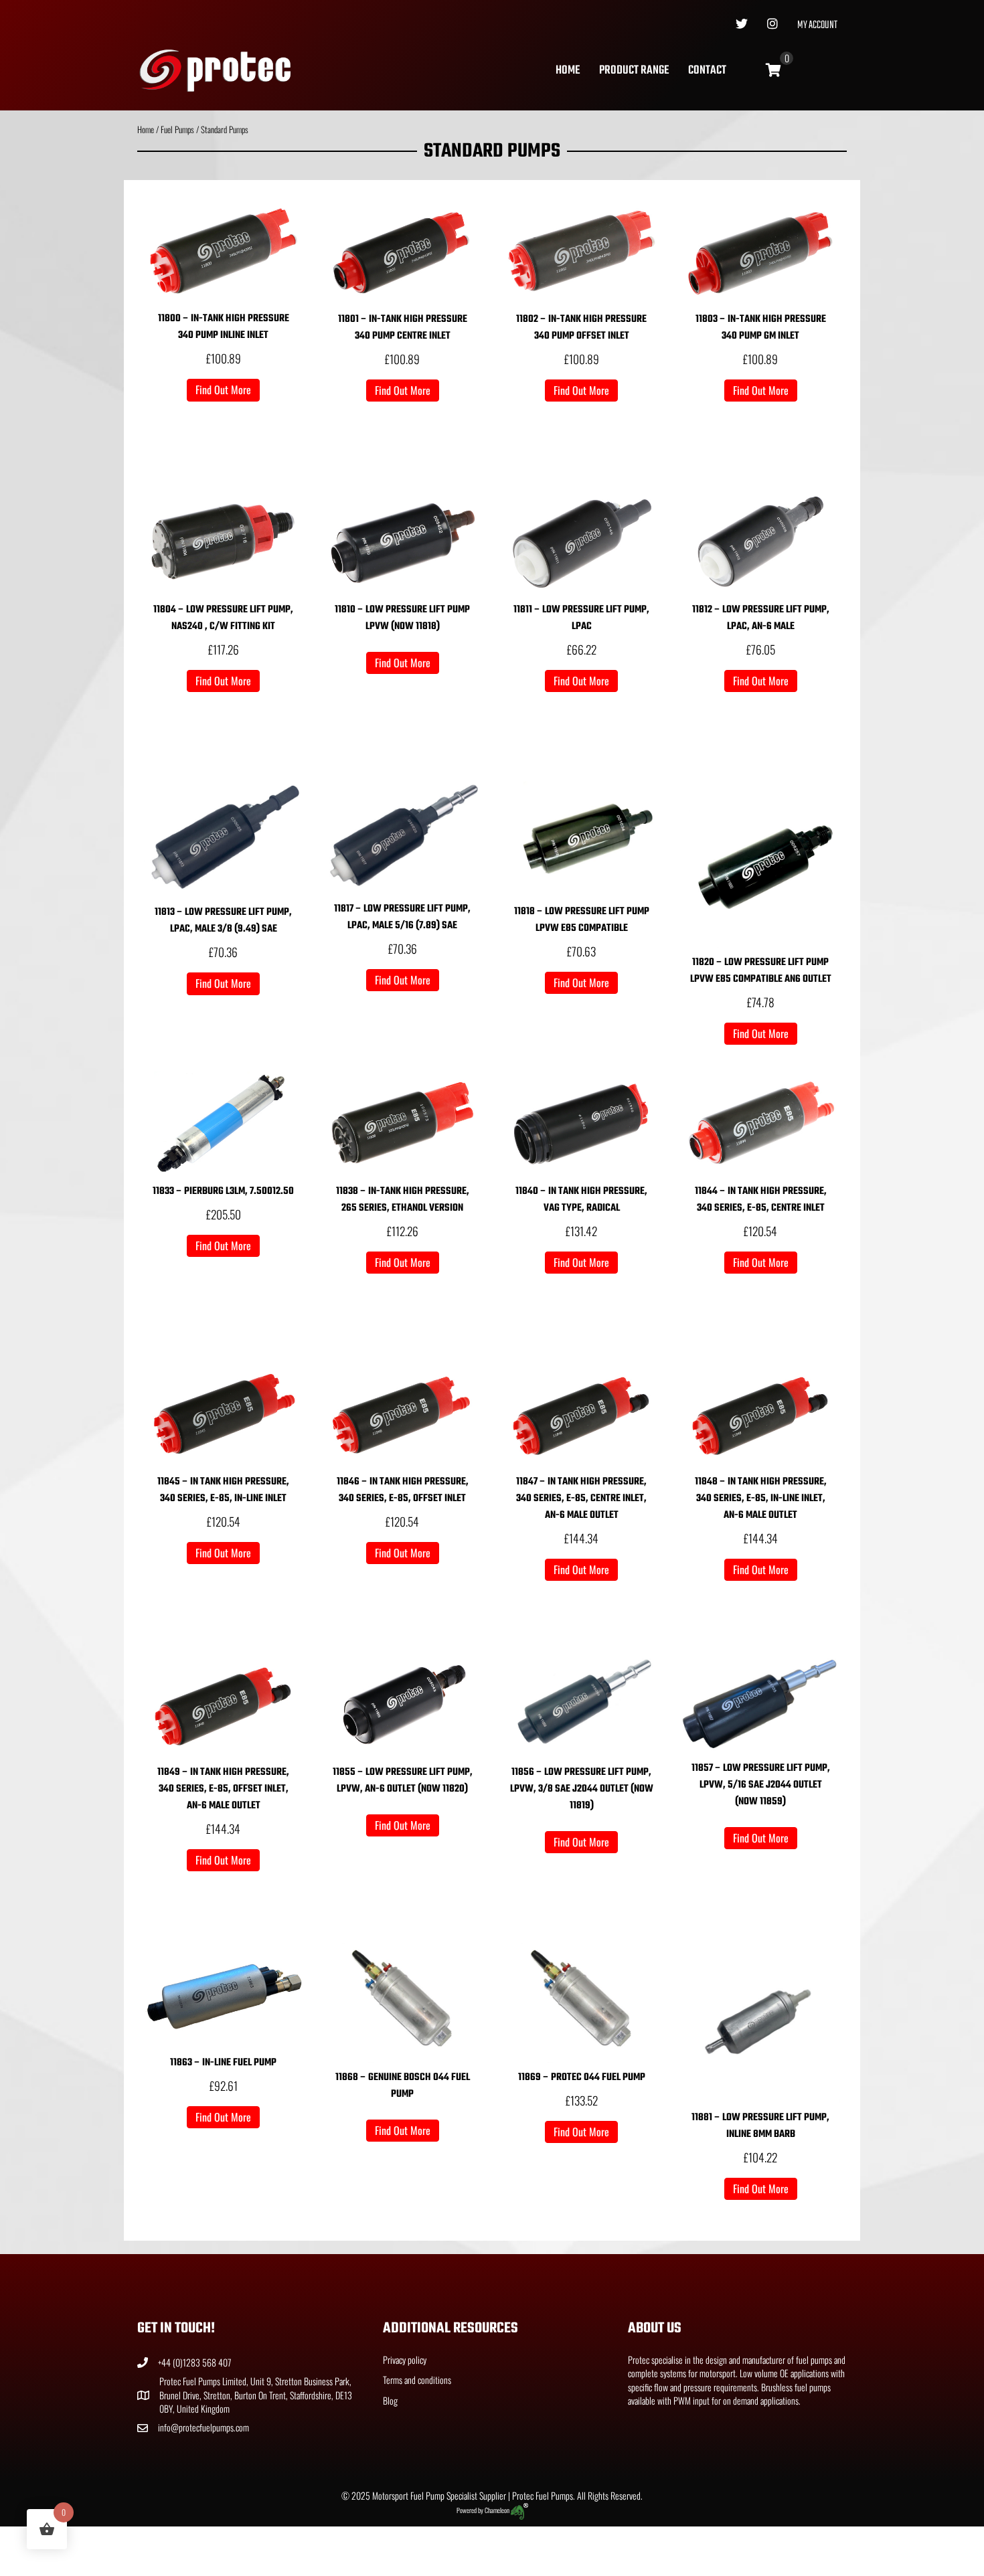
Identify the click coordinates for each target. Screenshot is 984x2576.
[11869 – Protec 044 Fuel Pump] (582, 2001)
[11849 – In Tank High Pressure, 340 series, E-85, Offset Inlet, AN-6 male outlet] (224, 1704)
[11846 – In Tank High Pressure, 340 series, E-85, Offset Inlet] (403, 1412)
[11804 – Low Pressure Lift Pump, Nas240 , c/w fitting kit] (224, 541)
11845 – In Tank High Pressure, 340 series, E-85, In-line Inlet (223, 1490)
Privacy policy (405, 2359)
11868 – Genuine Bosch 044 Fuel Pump (403, 2086)
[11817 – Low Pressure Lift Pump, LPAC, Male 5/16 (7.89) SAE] (403, 836)
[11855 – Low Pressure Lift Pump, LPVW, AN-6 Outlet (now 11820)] (403, 1704)
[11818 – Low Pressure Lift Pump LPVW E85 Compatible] (582, 838)
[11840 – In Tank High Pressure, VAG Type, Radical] (582, 1122)
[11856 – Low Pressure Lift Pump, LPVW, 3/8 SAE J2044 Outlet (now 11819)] (582, 1704)
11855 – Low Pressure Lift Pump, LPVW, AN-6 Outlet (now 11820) (403, 1781)
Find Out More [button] (223, 390)
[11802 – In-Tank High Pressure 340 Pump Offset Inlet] (582, 251)
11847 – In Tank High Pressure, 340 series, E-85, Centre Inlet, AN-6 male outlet (581, 1498)
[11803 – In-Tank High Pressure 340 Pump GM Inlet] (761, 251)
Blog (390, 2400)
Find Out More (403, 663)
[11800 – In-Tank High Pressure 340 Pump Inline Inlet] (224, 251)
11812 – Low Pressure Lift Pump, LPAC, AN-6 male (761, 618)
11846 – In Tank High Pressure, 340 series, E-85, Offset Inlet (403, 1490)
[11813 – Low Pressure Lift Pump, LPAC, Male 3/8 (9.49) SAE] (224, 838)
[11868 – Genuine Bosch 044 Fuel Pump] (403, 2001)
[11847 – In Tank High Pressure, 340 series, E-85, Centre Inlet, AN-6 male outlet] (582, 1412)
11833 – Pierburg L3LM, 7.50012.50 (223, 1191)
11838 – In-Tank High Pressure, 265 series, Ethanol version (403, 1200)
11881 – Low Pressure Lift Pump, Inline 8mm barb (760, 2126)
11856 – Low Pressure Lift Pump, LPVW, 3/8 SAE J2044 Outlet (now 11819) (582, 1789)
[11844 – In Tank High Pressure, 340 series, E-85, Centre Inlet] (761, 1122)
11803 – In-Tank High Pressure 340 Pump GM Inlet (761, 328)
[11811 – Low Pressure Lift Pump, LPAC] (582, 541)
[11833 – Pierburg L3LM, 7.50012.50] (224, 1122)
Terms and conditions (417, 2380)
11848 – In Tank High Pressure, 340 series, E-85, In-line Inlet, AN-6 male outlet (761, 1498)
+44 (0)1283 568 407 (194, 2362)
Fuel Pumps (177, 130)
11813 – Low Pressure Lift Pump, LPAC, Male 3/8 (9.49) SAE (223, 921)
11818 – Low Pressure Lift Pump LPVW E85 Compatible (582, 920)
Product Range (634, 71)
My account (817, 25)
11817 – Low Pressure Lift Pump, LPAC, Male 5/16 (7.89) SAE (402, 917)
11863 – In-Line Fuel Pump (223, 2063)
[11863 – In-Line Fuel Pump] (224, 1994)
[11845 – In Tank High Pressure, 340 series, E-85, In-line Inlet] (224, 1412)
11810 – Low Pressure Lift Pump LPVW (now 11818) (402, 618)
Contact (707, 71)
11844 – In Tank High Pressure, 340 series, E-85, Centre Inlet (761, 1200)
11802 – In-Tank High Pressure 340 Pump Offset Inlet (581, 328)
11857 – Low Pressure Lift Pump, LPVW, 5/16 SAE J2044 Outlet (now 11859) (761, 1785)
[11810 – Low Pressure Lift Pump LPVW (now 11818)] (403, 541)
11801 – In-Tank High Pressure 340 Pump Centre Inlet (403, 328)
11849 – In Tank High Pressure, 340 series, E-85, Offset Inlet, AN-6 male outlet (223, 1789)
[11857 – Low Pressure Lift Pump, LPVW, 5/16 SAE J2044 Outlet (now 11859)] (761, 1702)
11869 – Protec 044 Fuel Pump (582, 2077)
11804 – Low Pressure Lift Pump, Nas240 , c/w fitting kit (223, 618)
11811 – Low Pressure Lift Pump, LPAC (581, 618)
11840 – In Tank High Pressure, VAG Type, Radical (581, 1200)
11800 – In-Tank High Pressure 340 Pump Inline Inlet (224, 327)
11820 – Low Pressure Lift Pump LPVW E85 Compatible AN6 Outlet (761, 971)
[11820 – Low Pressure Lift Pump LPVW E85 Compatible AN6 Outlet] (761, 862)
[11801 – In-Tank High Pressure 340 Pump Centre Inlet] (403, 251)
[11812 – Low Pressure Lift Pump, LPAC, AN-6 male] (761, 541)
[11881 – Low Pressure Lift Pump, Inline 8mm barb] (761, 2022)
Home (568, 71)
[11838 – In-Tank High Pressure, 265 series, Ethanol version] (403, 1122)
